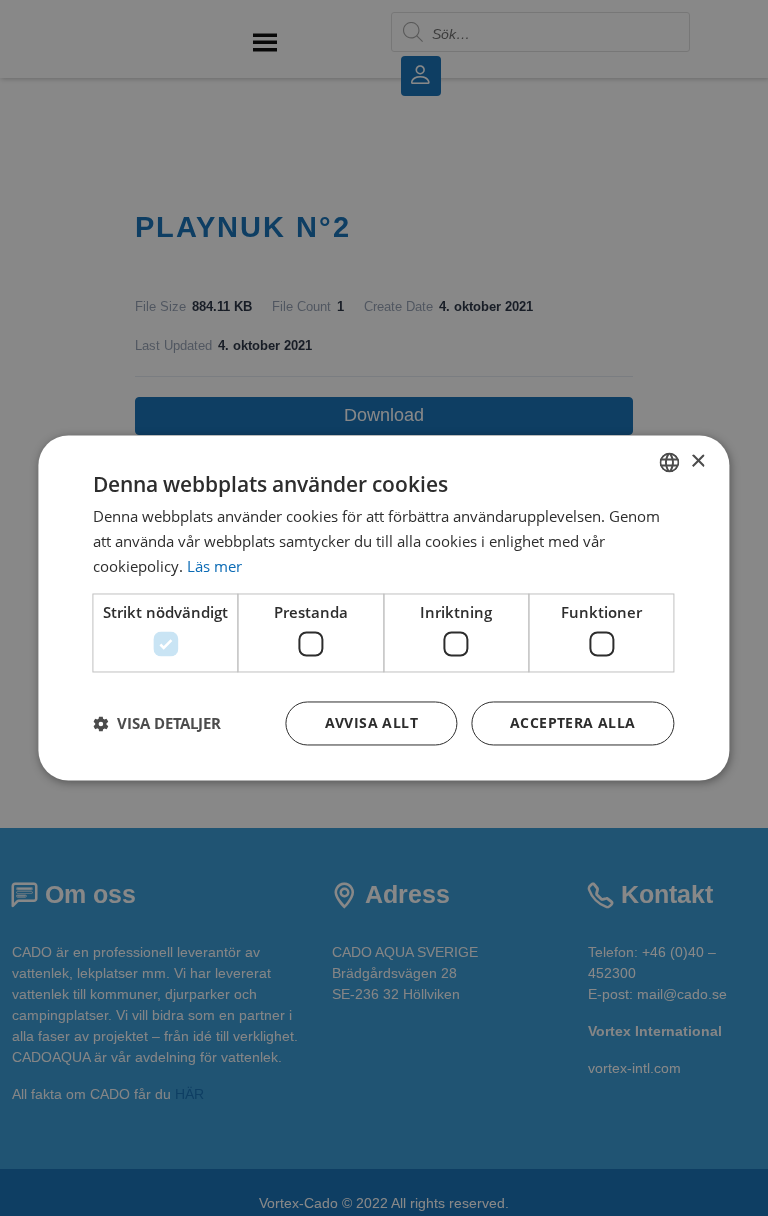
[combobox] (670, 462)
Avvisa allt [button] (371, 723)
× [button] (697, 461)
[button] (157, 724)
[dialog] (383, 607)
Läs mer (214, 566)
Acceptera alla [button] (573, 723)
